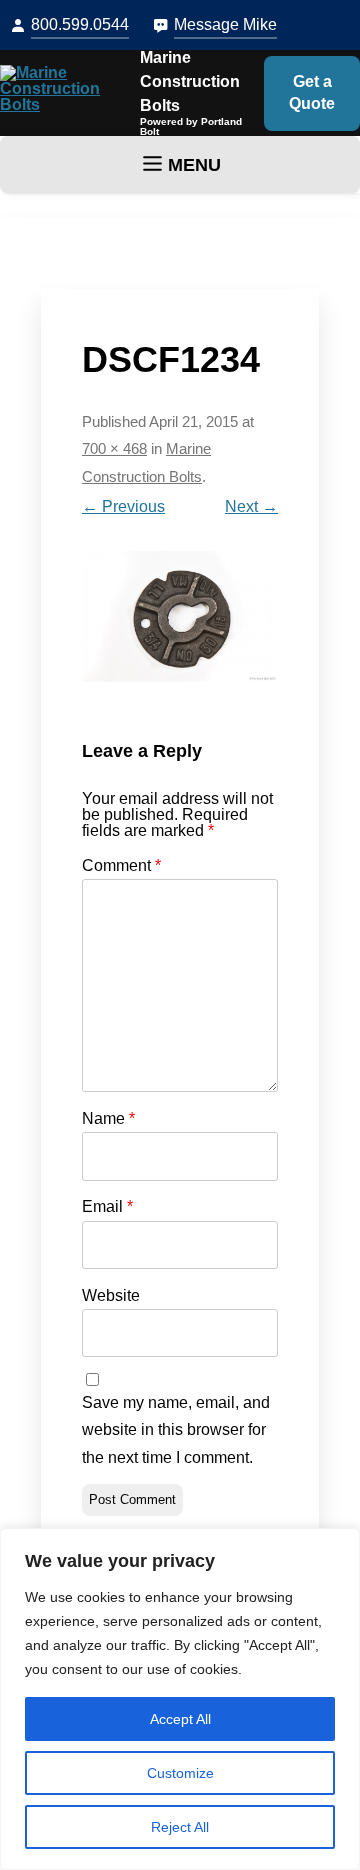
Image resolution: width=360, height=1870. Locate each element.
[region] (180, 1699)
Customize (180, 1773)
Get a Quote (312, 92)
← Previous (123, 506)
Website (111, 1295)
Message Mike (225, 24)
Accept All (180, 1719)
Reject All (180, 1827)
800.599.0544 (80, 24)
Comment (121, 865)
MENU (194, 165)
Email (107, 1206)
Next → (251, 506)
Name (108, 1118)
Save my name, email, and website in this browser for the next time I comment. (176, 1430)
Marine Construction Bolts (190, 81)
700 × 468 (114, 449)
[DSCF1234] (180, 616)
